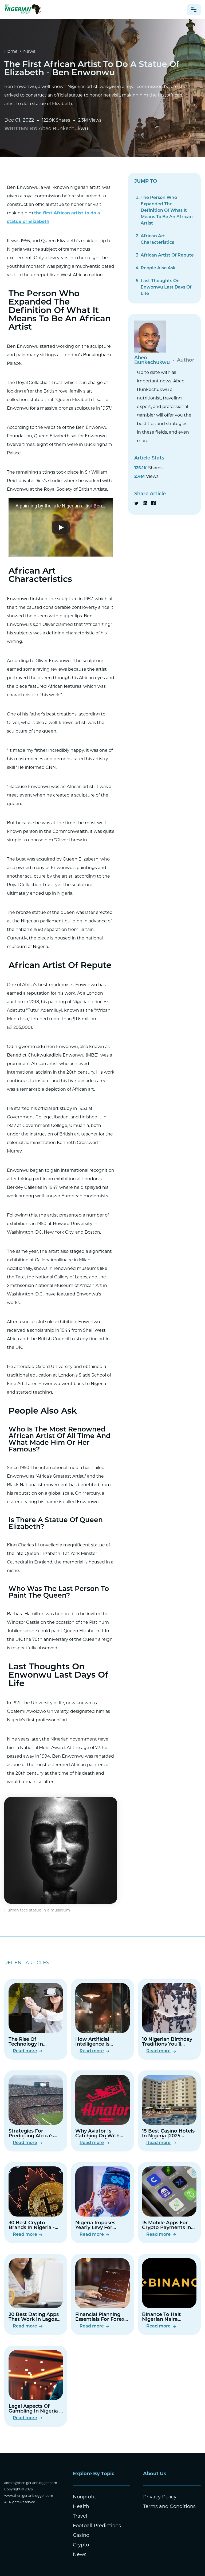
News (29, 52)
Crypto (81, 2545)
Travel (80, 2517)
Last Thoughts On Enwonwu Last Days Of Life (166, 287)
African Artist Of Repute (167, 255)
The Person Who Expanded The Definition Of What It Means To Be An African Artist (167, 211)
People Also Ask (158, 268)
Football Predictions (97, 2526)
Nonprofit (84, 2497)
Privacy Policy (160, 2497)
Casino (81, 2536)
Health (81, 2507)
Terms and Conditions (169, 2507)
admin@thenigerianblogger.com (31, 2483)
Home (11, 52)
